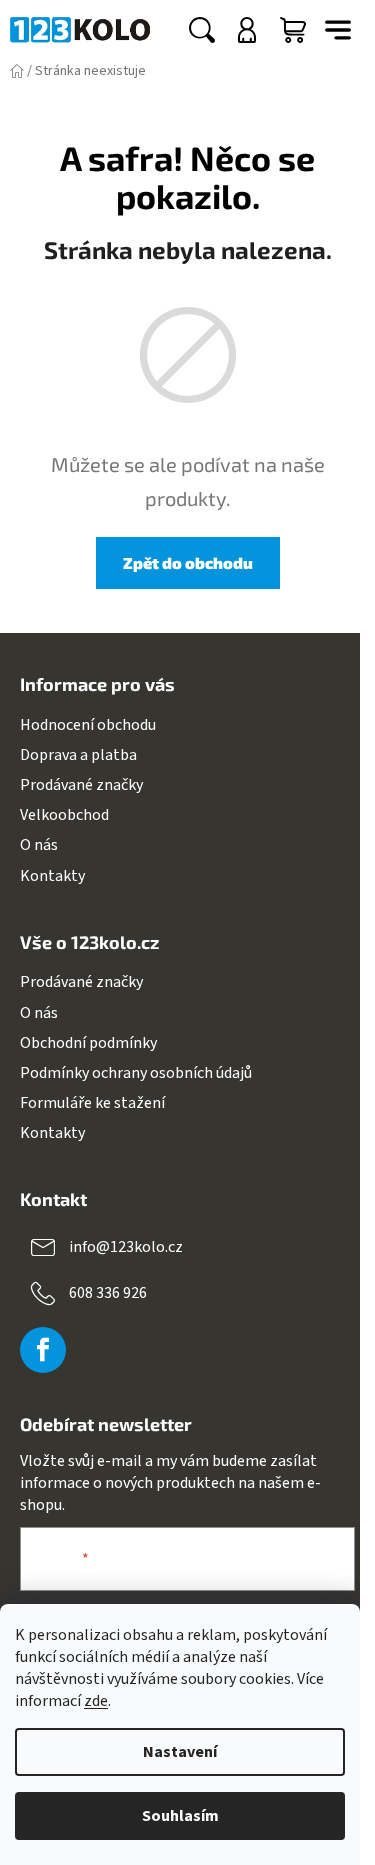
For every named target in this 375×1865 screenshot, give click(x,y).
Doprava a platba (78, 755)
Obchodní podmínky (88, 1043)
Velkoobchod (64, 815)
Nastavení (180, 1752)
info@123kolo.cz (126, 1247)
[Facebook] (43, 1350)
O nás (39, 845)
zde (96, 1701)
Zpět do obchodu (188, 562)
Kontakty (52, 876)
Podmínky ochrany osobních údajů (136, 1073)
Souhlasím (180, 1816)
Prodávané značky (81, 785)
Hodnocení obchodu (88, 725)
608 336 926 (108, 1293)
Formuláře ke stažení (92, 1103)
